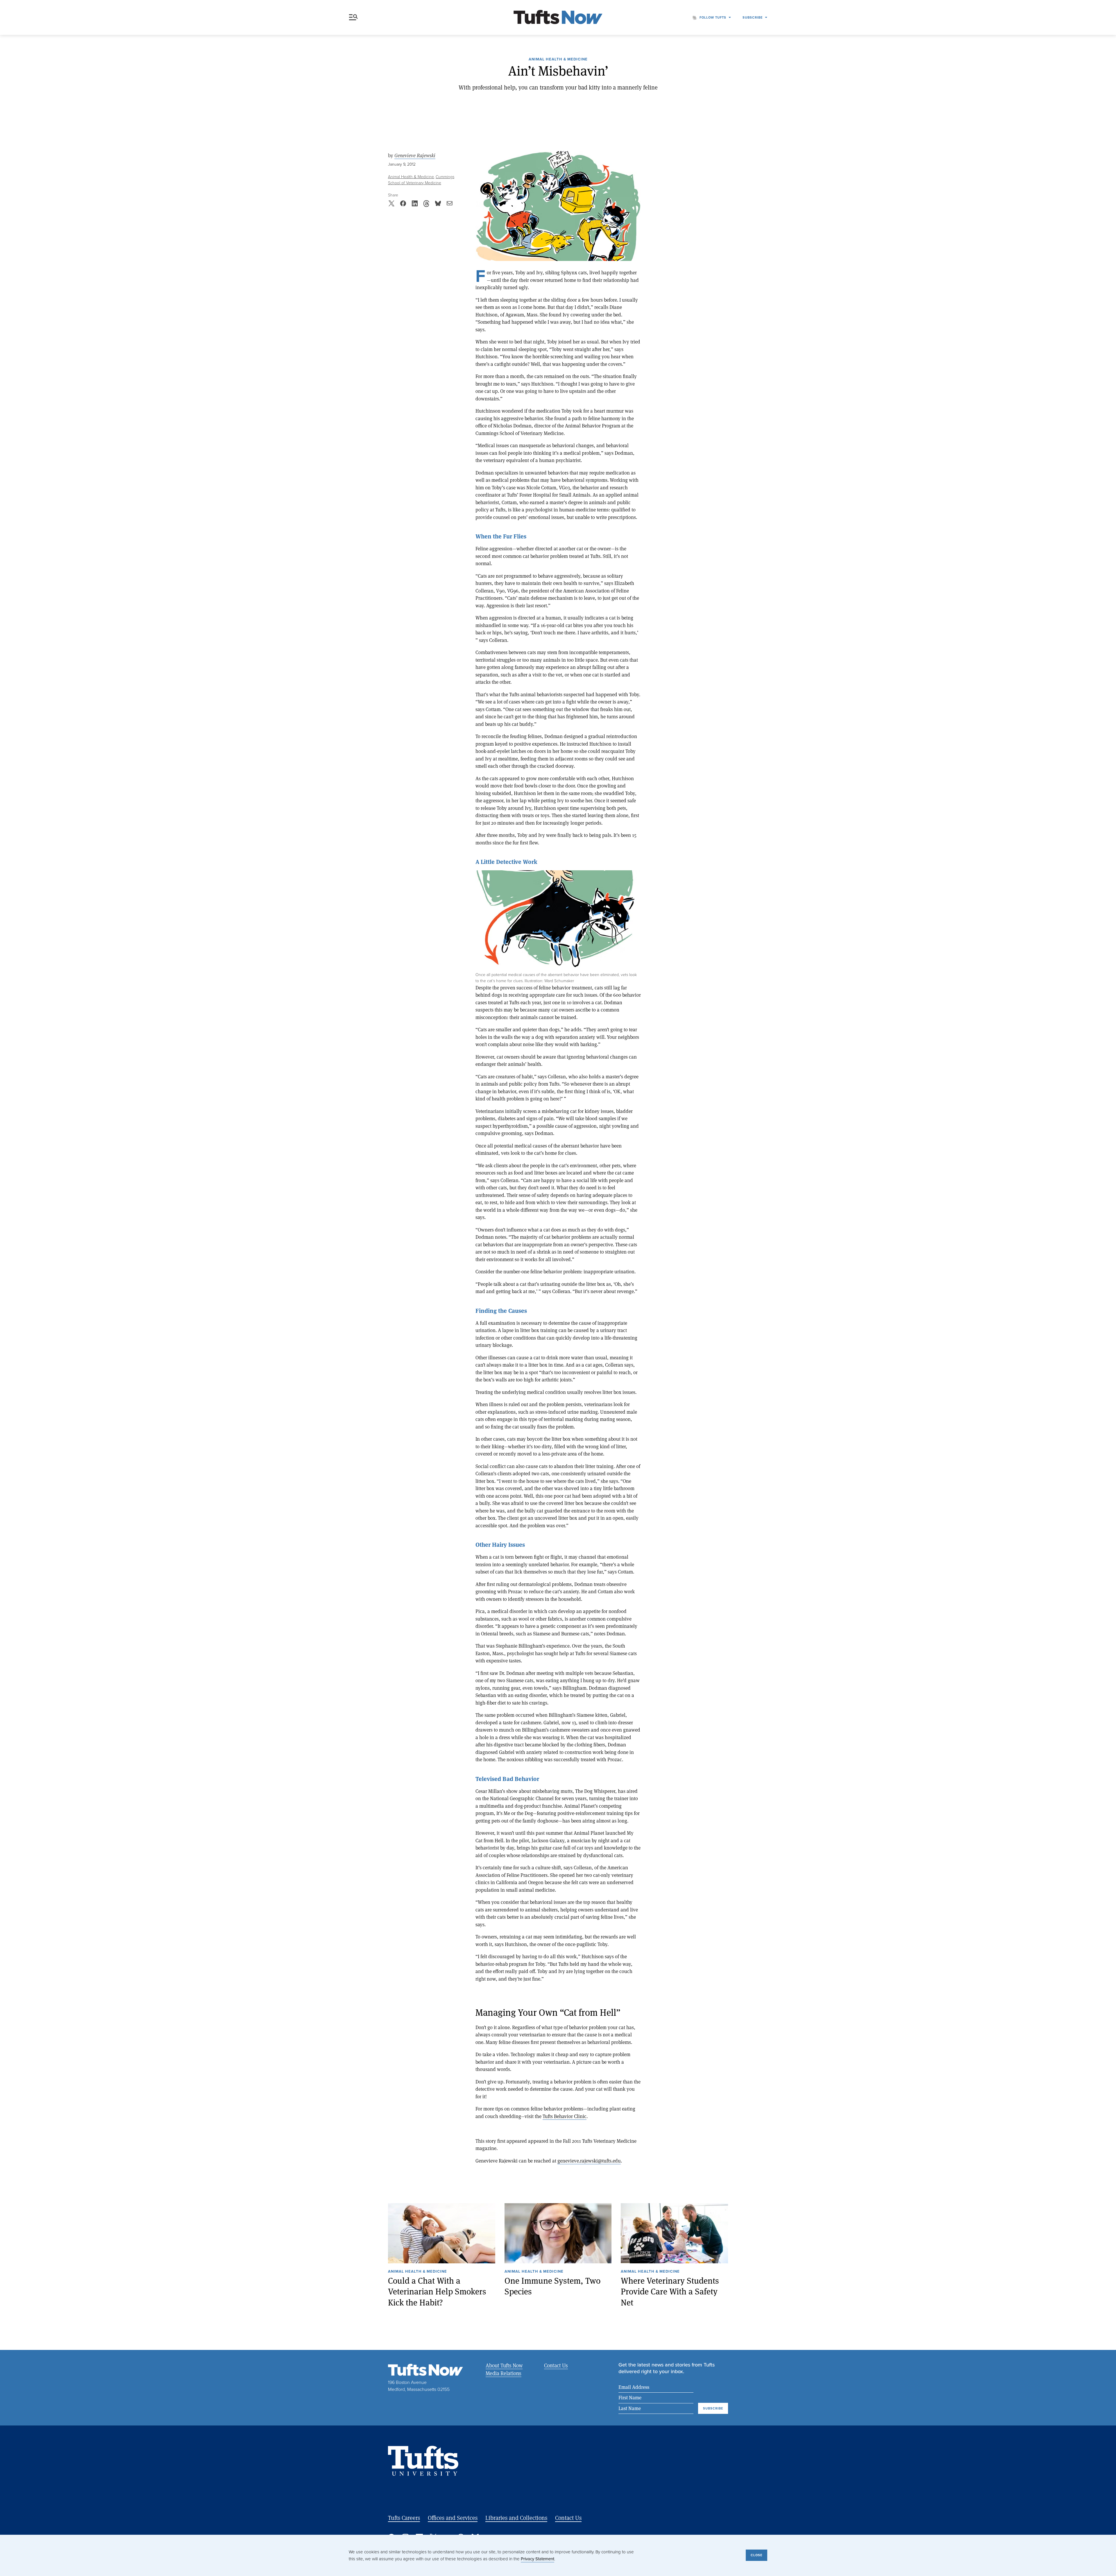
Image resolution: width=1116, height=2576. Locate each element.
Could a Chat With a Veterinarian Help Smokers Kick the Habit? (437, 2292)
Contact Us (556, 2365)
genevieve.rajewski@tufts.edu (589, 2161)
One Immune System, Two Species (552, 2286)
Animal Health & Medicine (558, 60)
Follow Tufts (713, 17)
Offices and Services (453, 2518)
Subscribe (753, 17)
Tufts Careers (404, 2518)
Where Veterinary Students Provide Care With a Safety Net (670, 2292)
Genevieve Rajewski (415, 155)
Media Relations (504, 2373)
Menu (355, 17)
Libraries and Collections (516, 2518)
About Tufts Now (504, 2365)
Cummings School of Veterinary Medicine (421, 180)
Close (756, 2555)
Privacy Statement (538, 2559)
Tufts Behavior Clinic (565, 2116)
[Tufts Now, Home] (558, 18)
